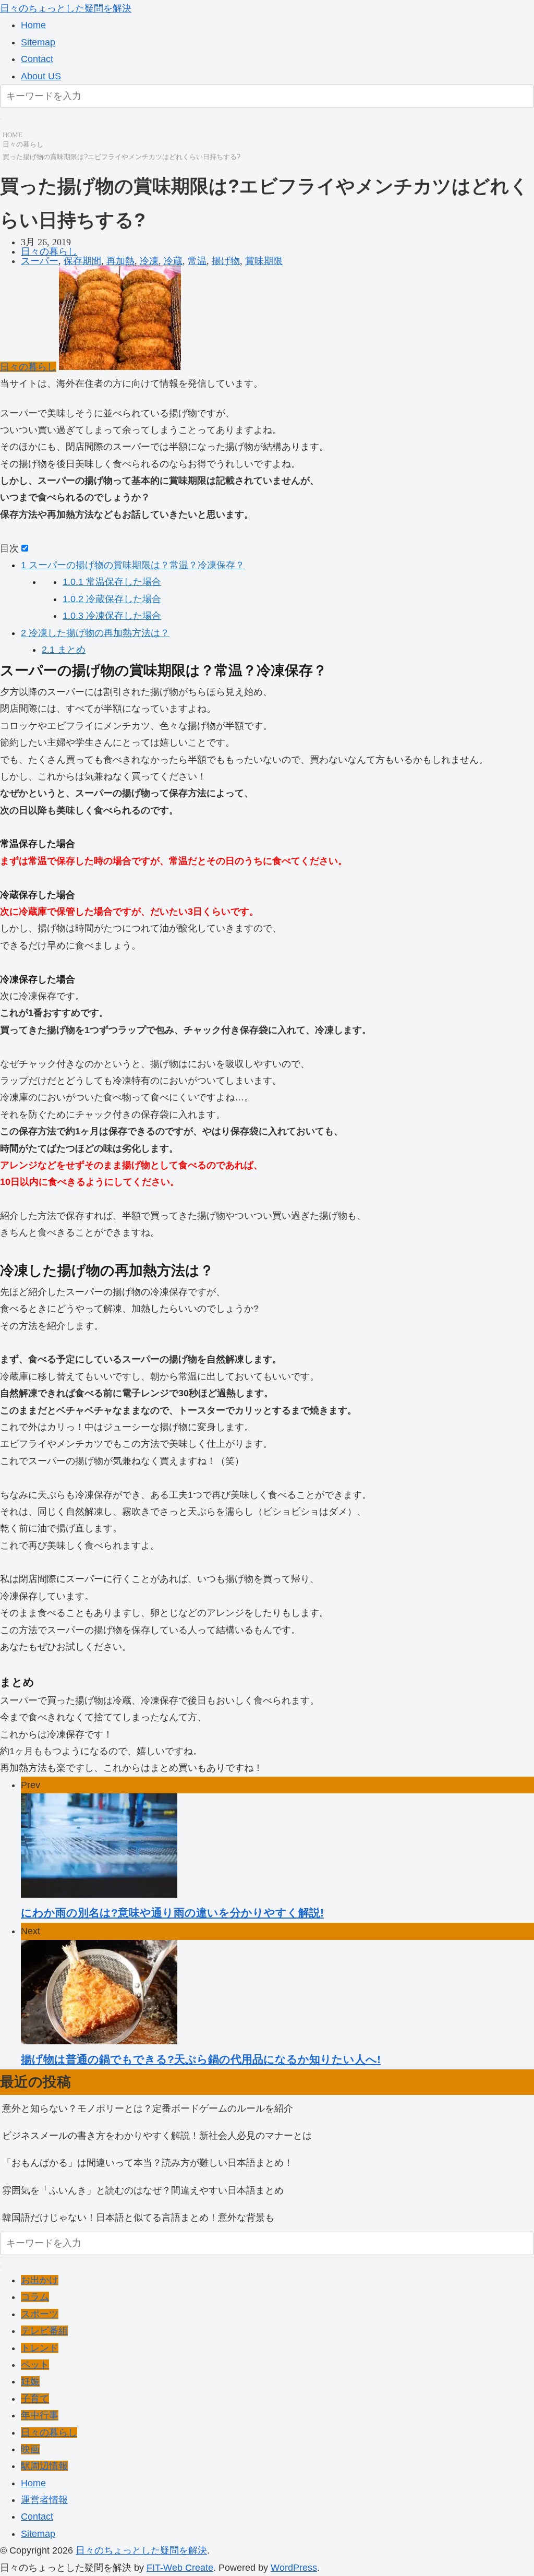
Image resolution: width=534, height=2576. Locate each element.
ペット (35, 2365)
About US (41, 76)
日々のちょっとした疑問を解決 (66, 8)
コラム (35, 2297)
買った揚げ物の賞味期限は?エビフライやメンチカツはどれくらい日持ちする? (122, 157)
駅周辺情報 (44, 2466)
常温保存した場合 (112, 582)
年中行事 (40, 2415)
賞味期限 (264, 261)
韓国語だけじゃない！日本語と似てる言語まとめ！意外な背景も (138, 2218)
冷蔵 (173, 261)
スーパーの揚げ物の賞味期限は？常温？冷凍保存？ (133, 565)
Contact (37, 59)
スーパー (40, 261)
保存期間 (82, 261)
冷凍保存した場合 (112, 616)
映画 (30, 2449)
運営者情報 (44, 2500)
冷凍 (149, 261)
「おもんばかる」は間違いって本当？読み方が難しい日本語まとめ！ (148, 2163)
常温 (197, 261)
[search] (1, 119)
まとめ (64, 650)
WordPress (294, 2568)
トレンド (40, 2348)
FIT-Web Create (180, 2568)
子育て (35, 2399)
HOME (13, 135)
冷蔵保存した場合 (112, 599)
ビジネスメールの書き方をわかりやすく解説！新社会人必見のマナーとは (157, 2136)
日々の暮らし (23, 144)
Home (33, 25)
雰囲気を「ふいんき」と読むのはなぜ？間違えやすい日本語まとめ (143, 2190)
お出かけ (40, 2280)
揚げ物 (226, 261)
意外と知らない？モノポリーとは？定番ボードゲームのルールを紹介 (148, 2108)
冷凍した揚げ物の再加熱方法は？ (95, 633)
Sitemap (38, 42)
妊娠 (30, 2381)
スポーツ (40, 2314)
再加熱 (120, 261)
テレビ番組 (44, 2331)
